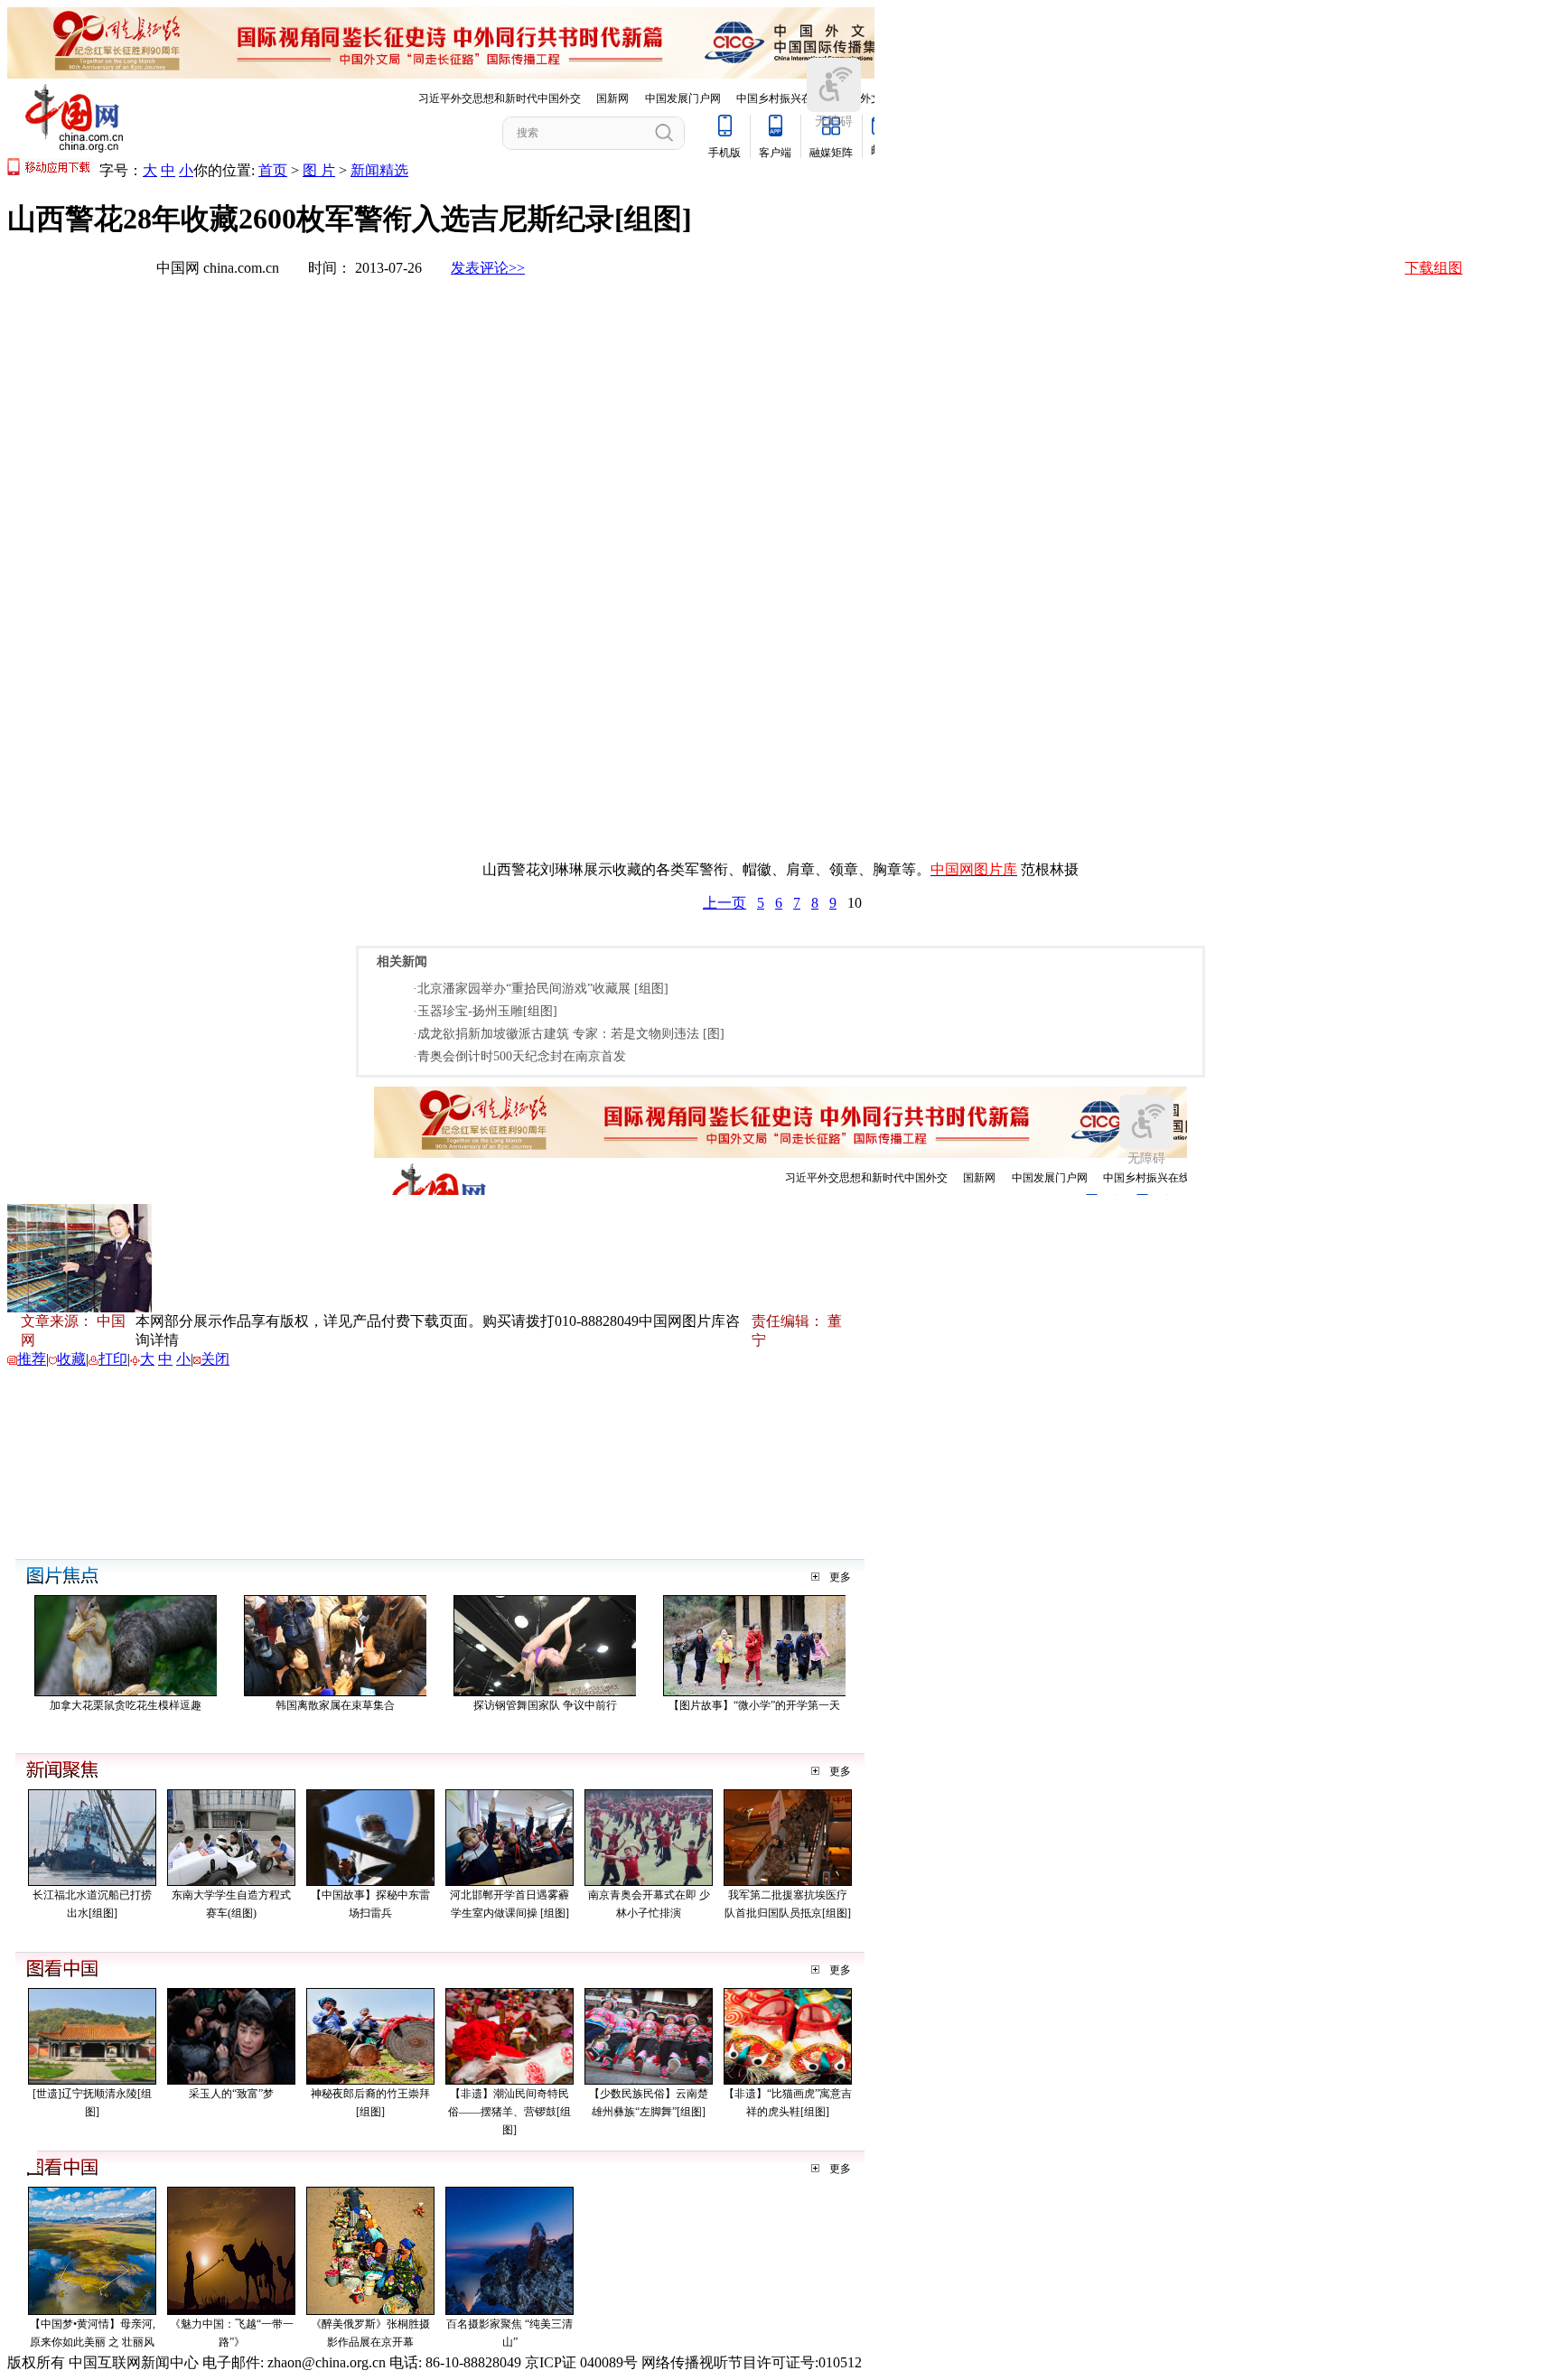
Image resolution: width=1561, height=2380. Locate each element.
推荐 (32, 1359)
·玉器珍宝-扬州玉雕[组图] (485, 1011)
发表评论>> (488, 268)
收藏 (71, 1359)
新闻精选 (379, 170)
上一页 (724, 903)
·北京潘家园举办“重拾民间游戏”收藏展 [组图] (541, 989)
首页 (273, 170)
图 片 (319, 170)
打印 (113, 1359)
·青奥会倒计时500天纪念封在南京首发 (519, 1056)
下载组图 (1434, 268)
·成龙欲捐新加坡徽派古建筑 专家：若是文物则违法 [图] (569, 1034)
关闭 (215, 1359)
